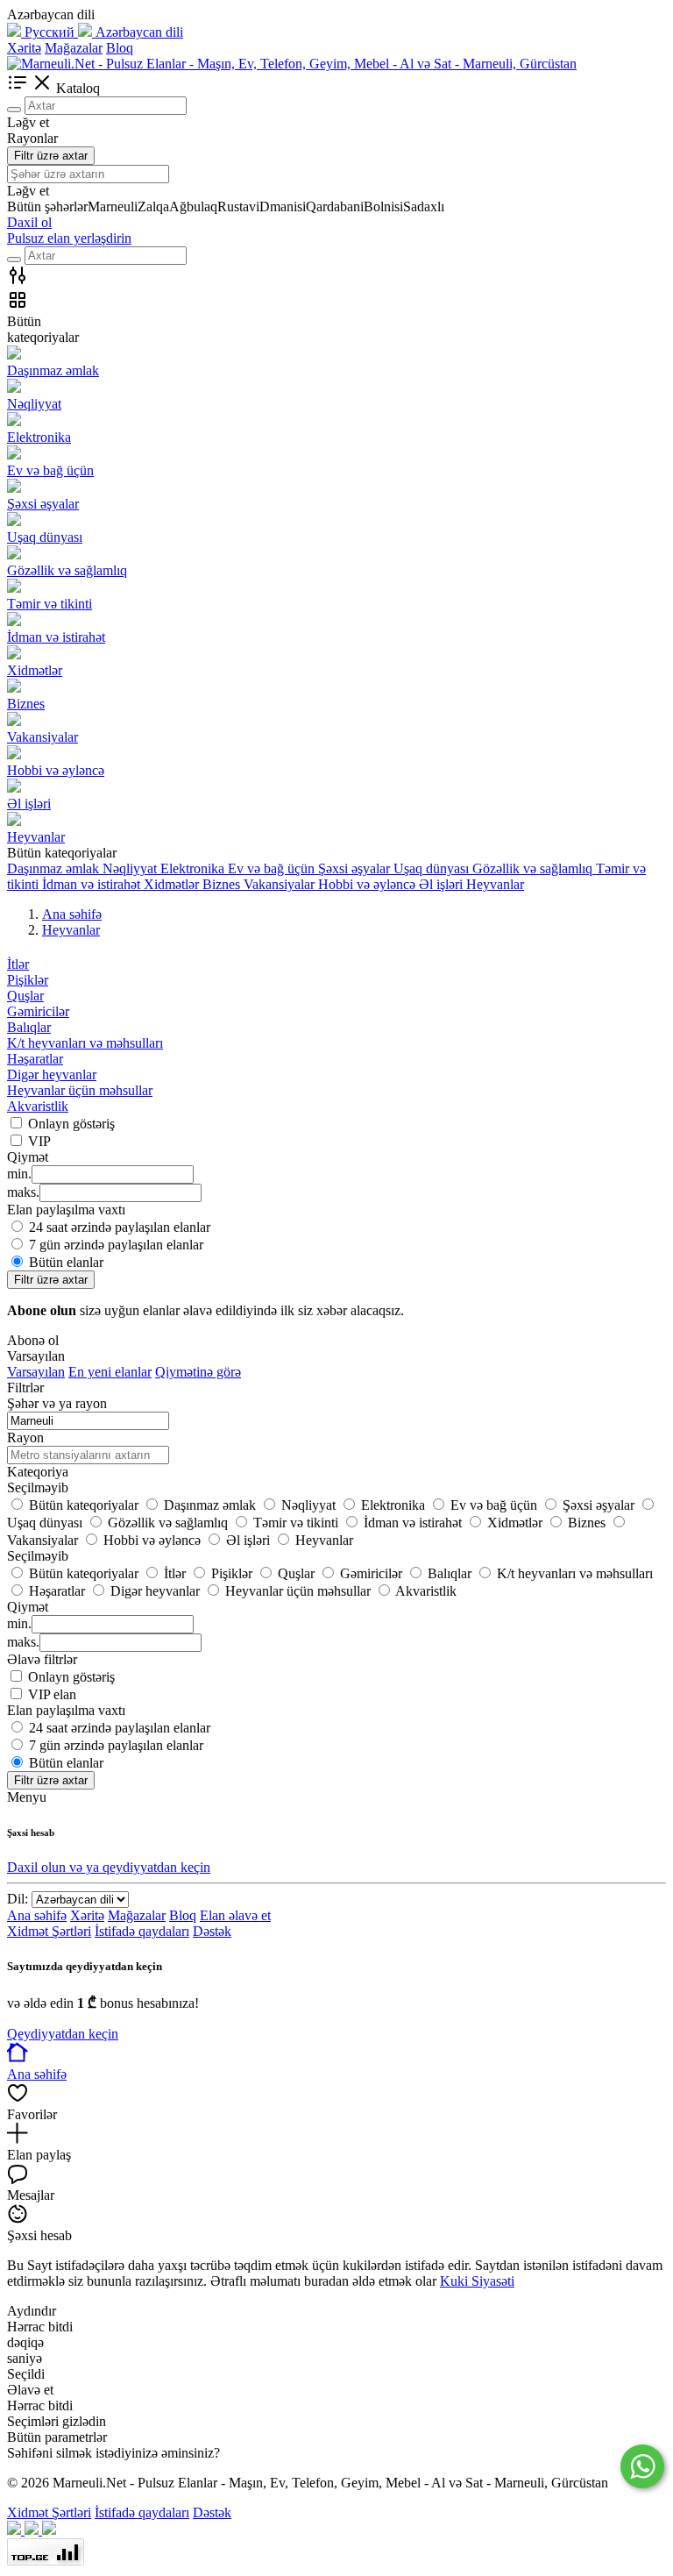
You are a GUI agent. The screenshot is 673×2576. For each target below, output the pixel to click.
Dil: (18, 1899)
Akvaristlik (38, 1106)
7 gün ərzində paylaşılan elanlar (116, 1245)
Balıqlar (29, 1027)
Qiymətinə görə (198, 1372)
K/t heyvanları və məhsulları (85, 1043)
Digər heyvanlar (52, 1075)
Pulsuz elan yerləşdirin (69, 238)
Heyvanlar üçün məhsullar (80, 1090)
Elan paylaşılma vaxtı (66, 1710)
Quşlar (25, 996)
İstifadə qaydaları (142, 1931)
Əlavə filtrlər (42, 1659)
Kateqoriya (38, 1472)
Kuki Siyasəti (477, 2281)
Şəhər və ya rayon (57, 1403)
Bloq (120, 48)
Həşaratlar (35, 1059)
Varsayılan (36, 1372)
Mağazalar (74, 48)
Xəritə (24, 48)
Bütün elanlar (66, 1262)
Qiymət (28, 1607)
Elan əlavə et (235, 1915)
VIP (39, 1141)
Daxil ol (29, 222)
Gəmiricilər (38, 1011)
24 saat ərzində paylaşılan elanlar (120, 1227)
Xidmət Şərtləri (49, 1931)
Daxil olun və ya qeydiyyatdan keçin (109, 1867)
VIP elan (52, 1694)
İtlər (18, 964)
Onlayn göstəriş (71, 1124)
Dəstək (212, 1931)
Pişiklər (28, 980)
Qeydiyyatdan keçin (63, 2034)
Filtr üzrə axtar (51, 156)
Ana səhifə (37, 1915)
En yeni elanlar (110, 1372)
